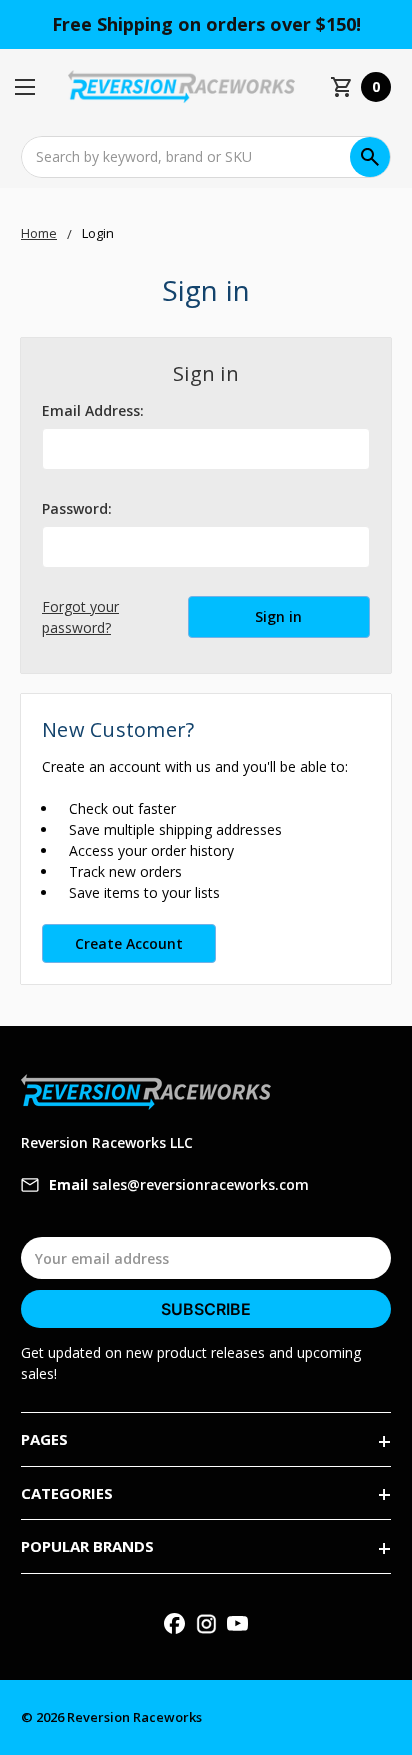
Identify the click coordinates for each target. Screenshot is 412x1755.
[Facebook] (174, 1623)
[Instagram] (206, 1623)
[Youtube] (237, 1623)
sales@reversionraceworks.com (179, 1184)
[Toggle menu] (30, 86)
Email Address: (93, 410)
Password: (77, 508)
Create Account (129, 943)
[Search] (370, 157)
